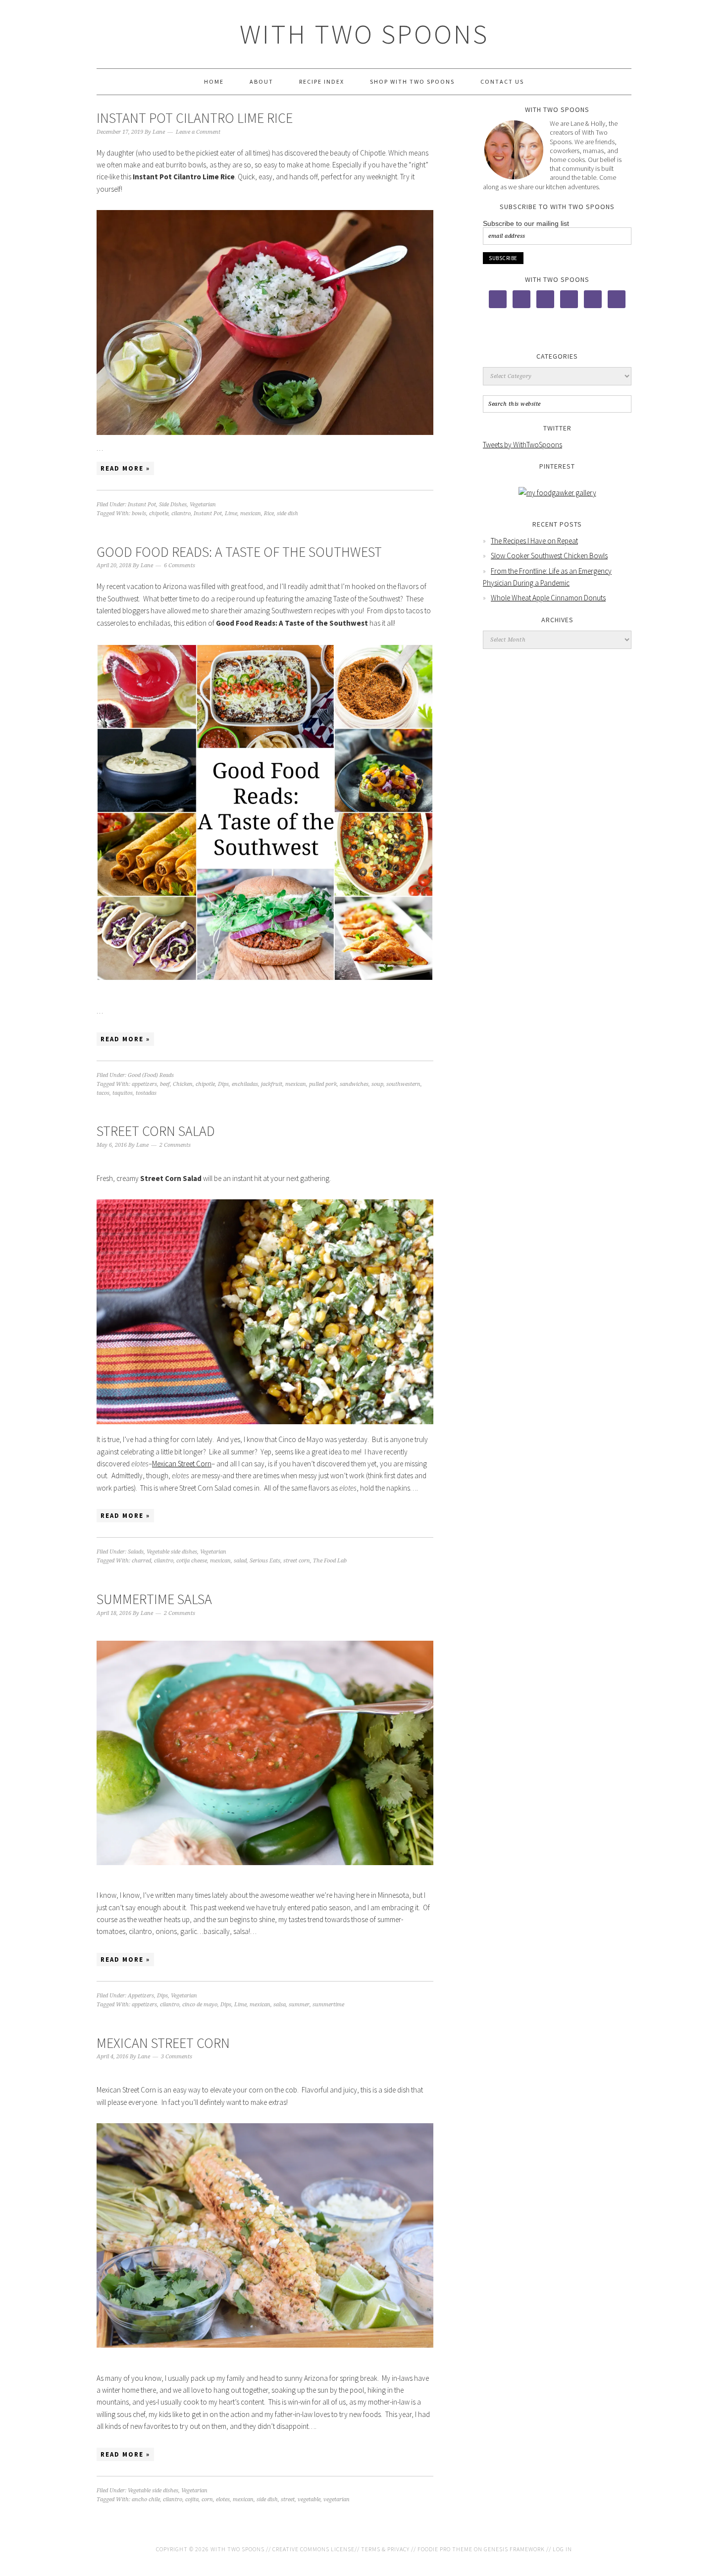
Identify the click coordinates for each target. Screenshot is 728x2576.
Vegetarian (203, 505)
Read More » (125, 468)
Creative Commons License (313, 2549)
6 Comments (180, 565)
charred (141, 1561)
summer (299, 2005)
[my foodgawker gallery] (557, 493)
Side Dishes (173, 505)
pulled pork (323, 1084)
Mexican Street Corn (182, 1464)
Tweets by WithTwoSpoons (522, 445)
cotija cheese (192, 1561)
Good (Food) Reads (151, 1075)
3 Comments (177, 2057)
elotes (223, 2499)
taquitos (123, 1093)
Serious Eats (265, 1561)
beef (165, 1084)
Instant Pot (142, 505)
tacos (103, 1093)
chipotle (159, 513)
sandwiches (354, 1084)
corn (207, 2499)
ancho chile (146, 2499)
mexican (251, 513)
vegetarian (337, 2499)
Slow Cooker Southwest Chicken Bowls (549, 556)
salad (240, 1561)
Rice (269, 513)
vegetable (309, 2499)
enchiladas (245, 1084)
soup (377, 1084)
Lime (231, 513)
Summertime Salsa (154, 1599)
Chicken (183, 1084)
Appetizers (141, 1996)
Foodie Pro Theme (445, 2549)
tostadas (146, 1093)
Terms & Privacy (385, 2549)
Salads (136, 1552)
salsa (280, 2005)
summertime (328, 2005)
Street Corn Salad (156, 1131)
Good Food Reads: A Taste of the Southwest (239, 552)
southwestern (403, 1084)
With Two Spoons (364, 34)
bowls (139, 513)
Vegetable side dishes (172, 1552)
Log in (562, 2549)
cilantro (181, 513)
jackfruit (272, 1084)
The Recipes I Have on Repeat (534, 541)
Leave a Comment (198, 132)
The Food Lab (330, 1561)
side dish (287, 513)
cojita (192, 2499)
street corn (297, 1561)
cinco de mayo (200, 2005)
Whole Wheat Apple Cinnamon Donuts (548, 598)
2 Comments (175, 1145)
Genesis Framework (514, 2549)
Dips (223, 1084)
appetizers (144, 1084)
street (288, 2499)
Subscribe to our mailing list (526, 223)
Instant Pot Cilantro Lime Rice (195, 118)
